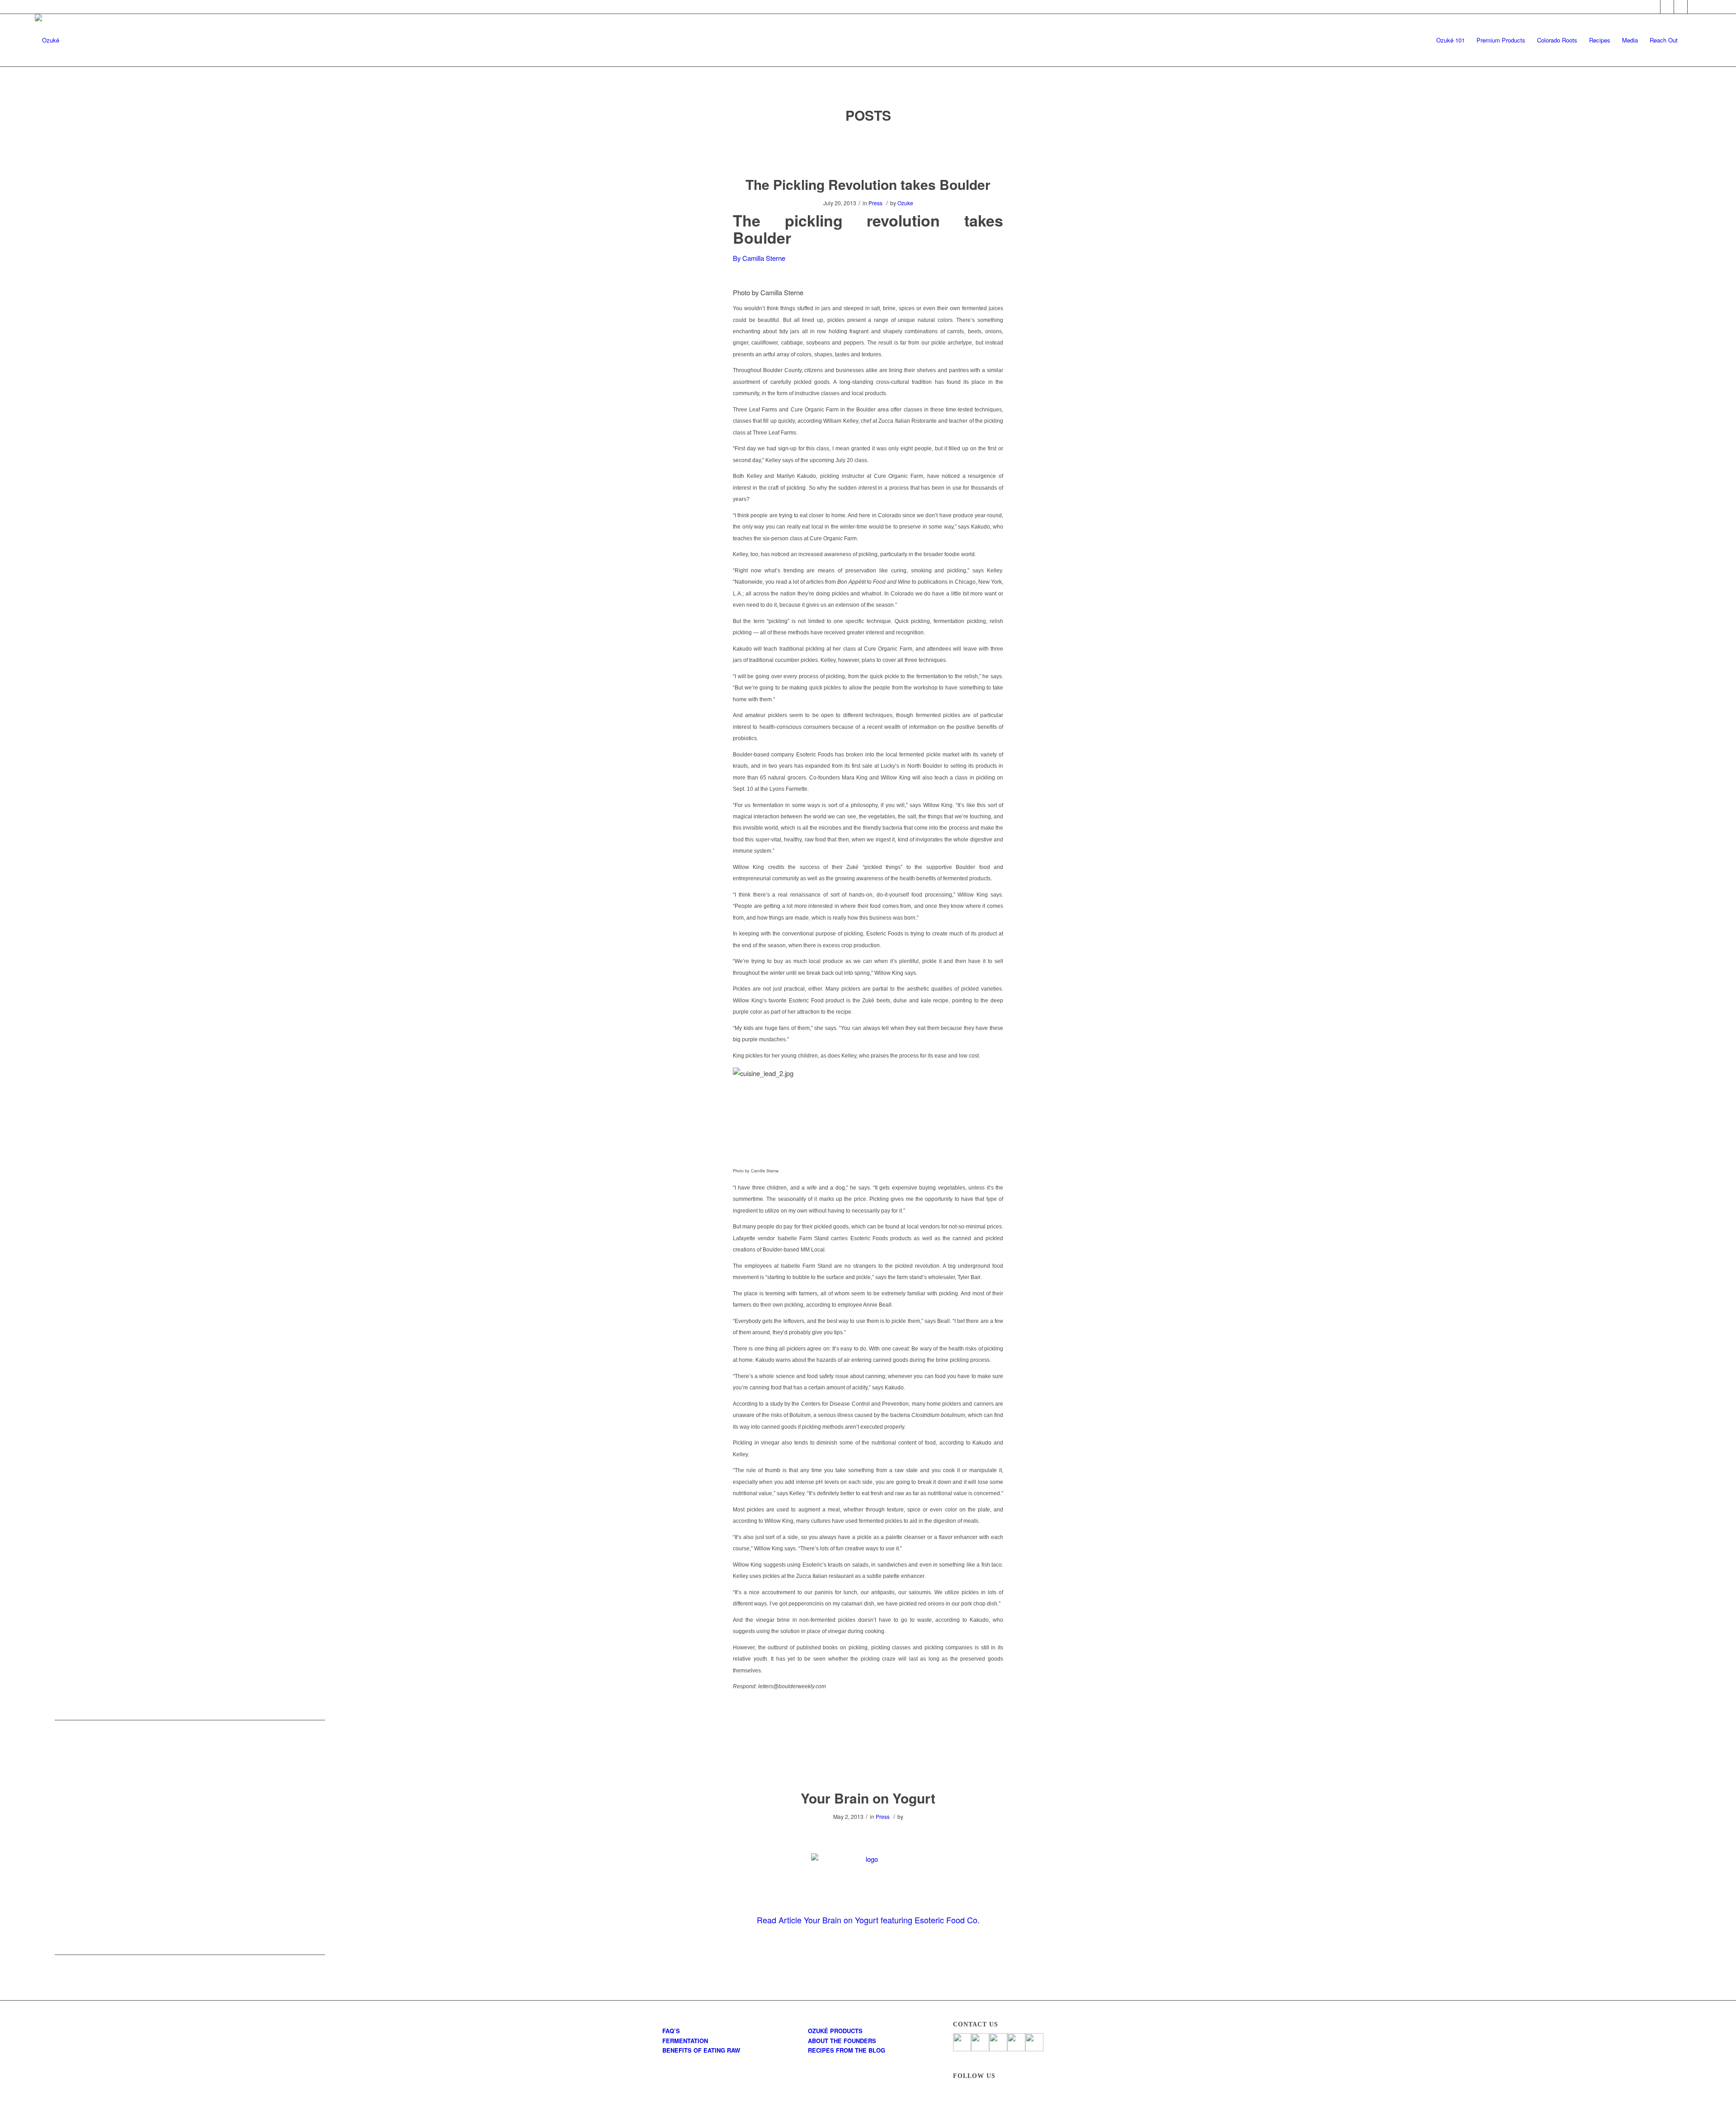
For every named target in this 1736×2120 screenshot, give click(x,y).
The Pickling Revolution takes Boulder (868, 184)
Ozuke (905, 203)
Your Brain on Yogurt (868, 1798)
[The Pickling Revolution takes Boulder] (868, 150)
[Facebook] (1653, 7)
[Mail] (1694, 7)
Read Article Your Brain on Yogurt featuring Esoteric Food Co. (868, 1920)
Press (875, 203)
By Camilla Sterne (759, 258)
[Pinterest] (1681, 7)
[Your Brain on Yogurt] (868, 1764)
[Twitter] (1667, 7)
